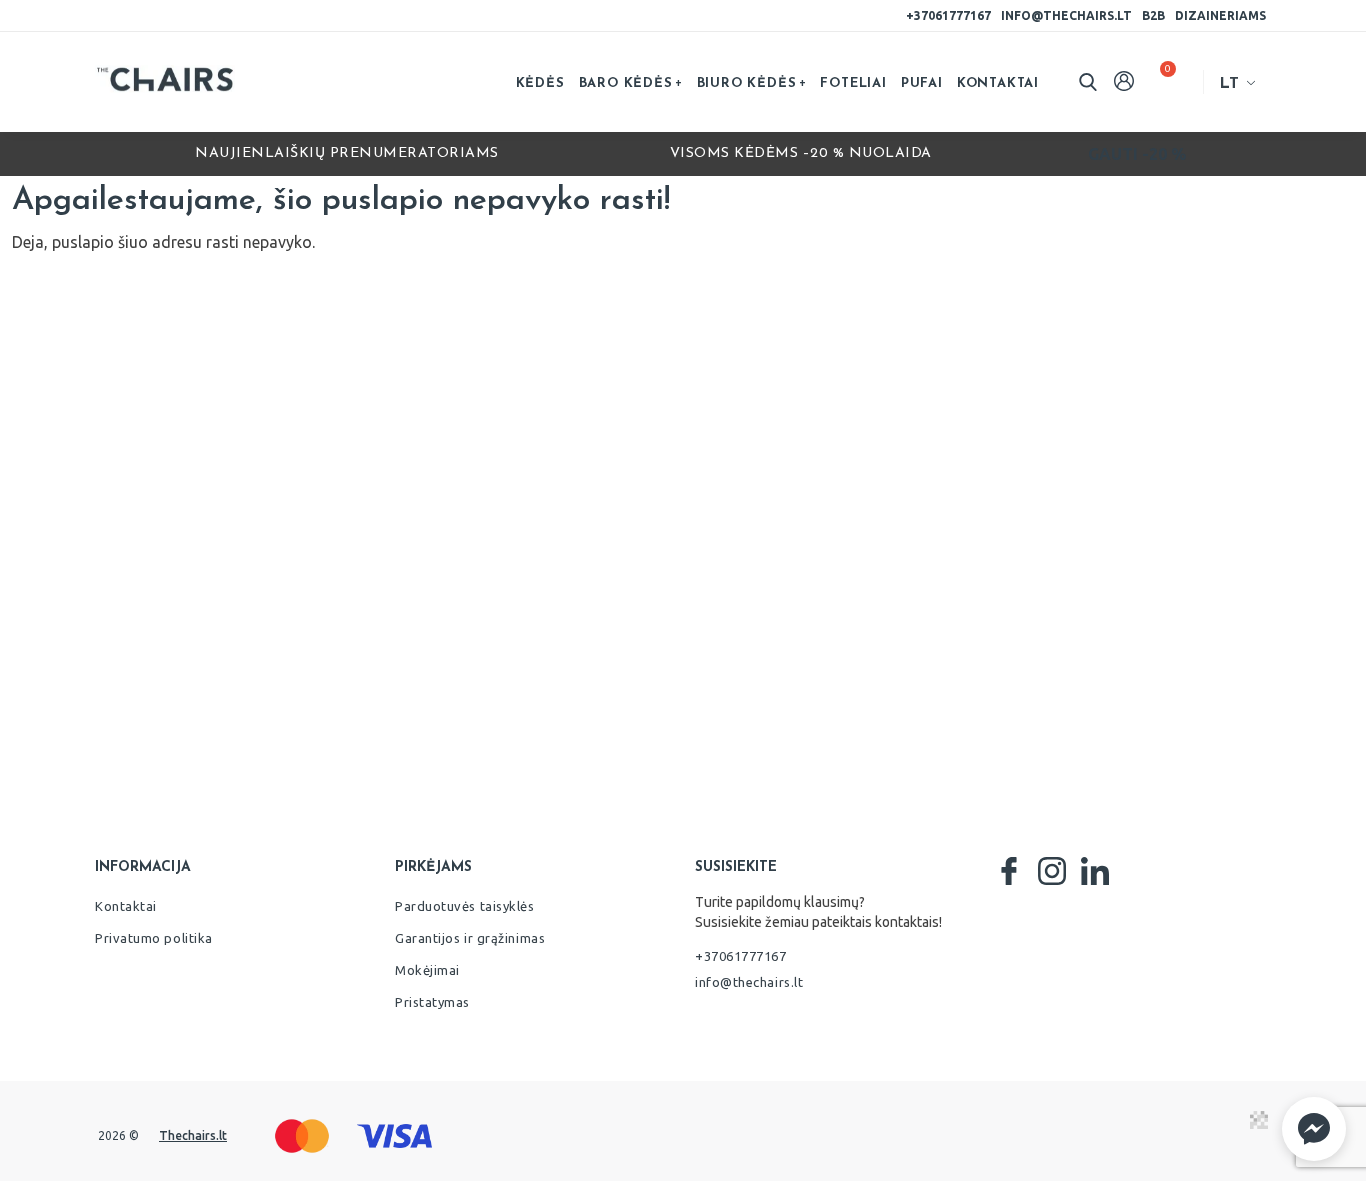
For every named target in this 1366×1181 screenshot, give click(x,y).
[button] (1314, 1129)
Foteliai (853, 83)
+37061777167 (948, 15)
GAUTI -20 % (1137, 154)
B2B (1153, 15)
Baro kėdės (626, 83)
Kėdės (540, 83)
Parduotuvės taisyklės (465, 906)
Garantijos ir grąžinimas (470, 938)
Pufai (922, 83)
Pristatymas (432, 1002)
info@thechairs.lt (1066, 15)
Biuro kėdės (747, 83)
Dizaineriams (1220, 15)
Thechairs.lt (193, 1135)
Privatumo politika (154, 938)
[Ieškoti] (1088, 82)
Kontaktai (998, 83)
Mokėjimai (427, 970)
